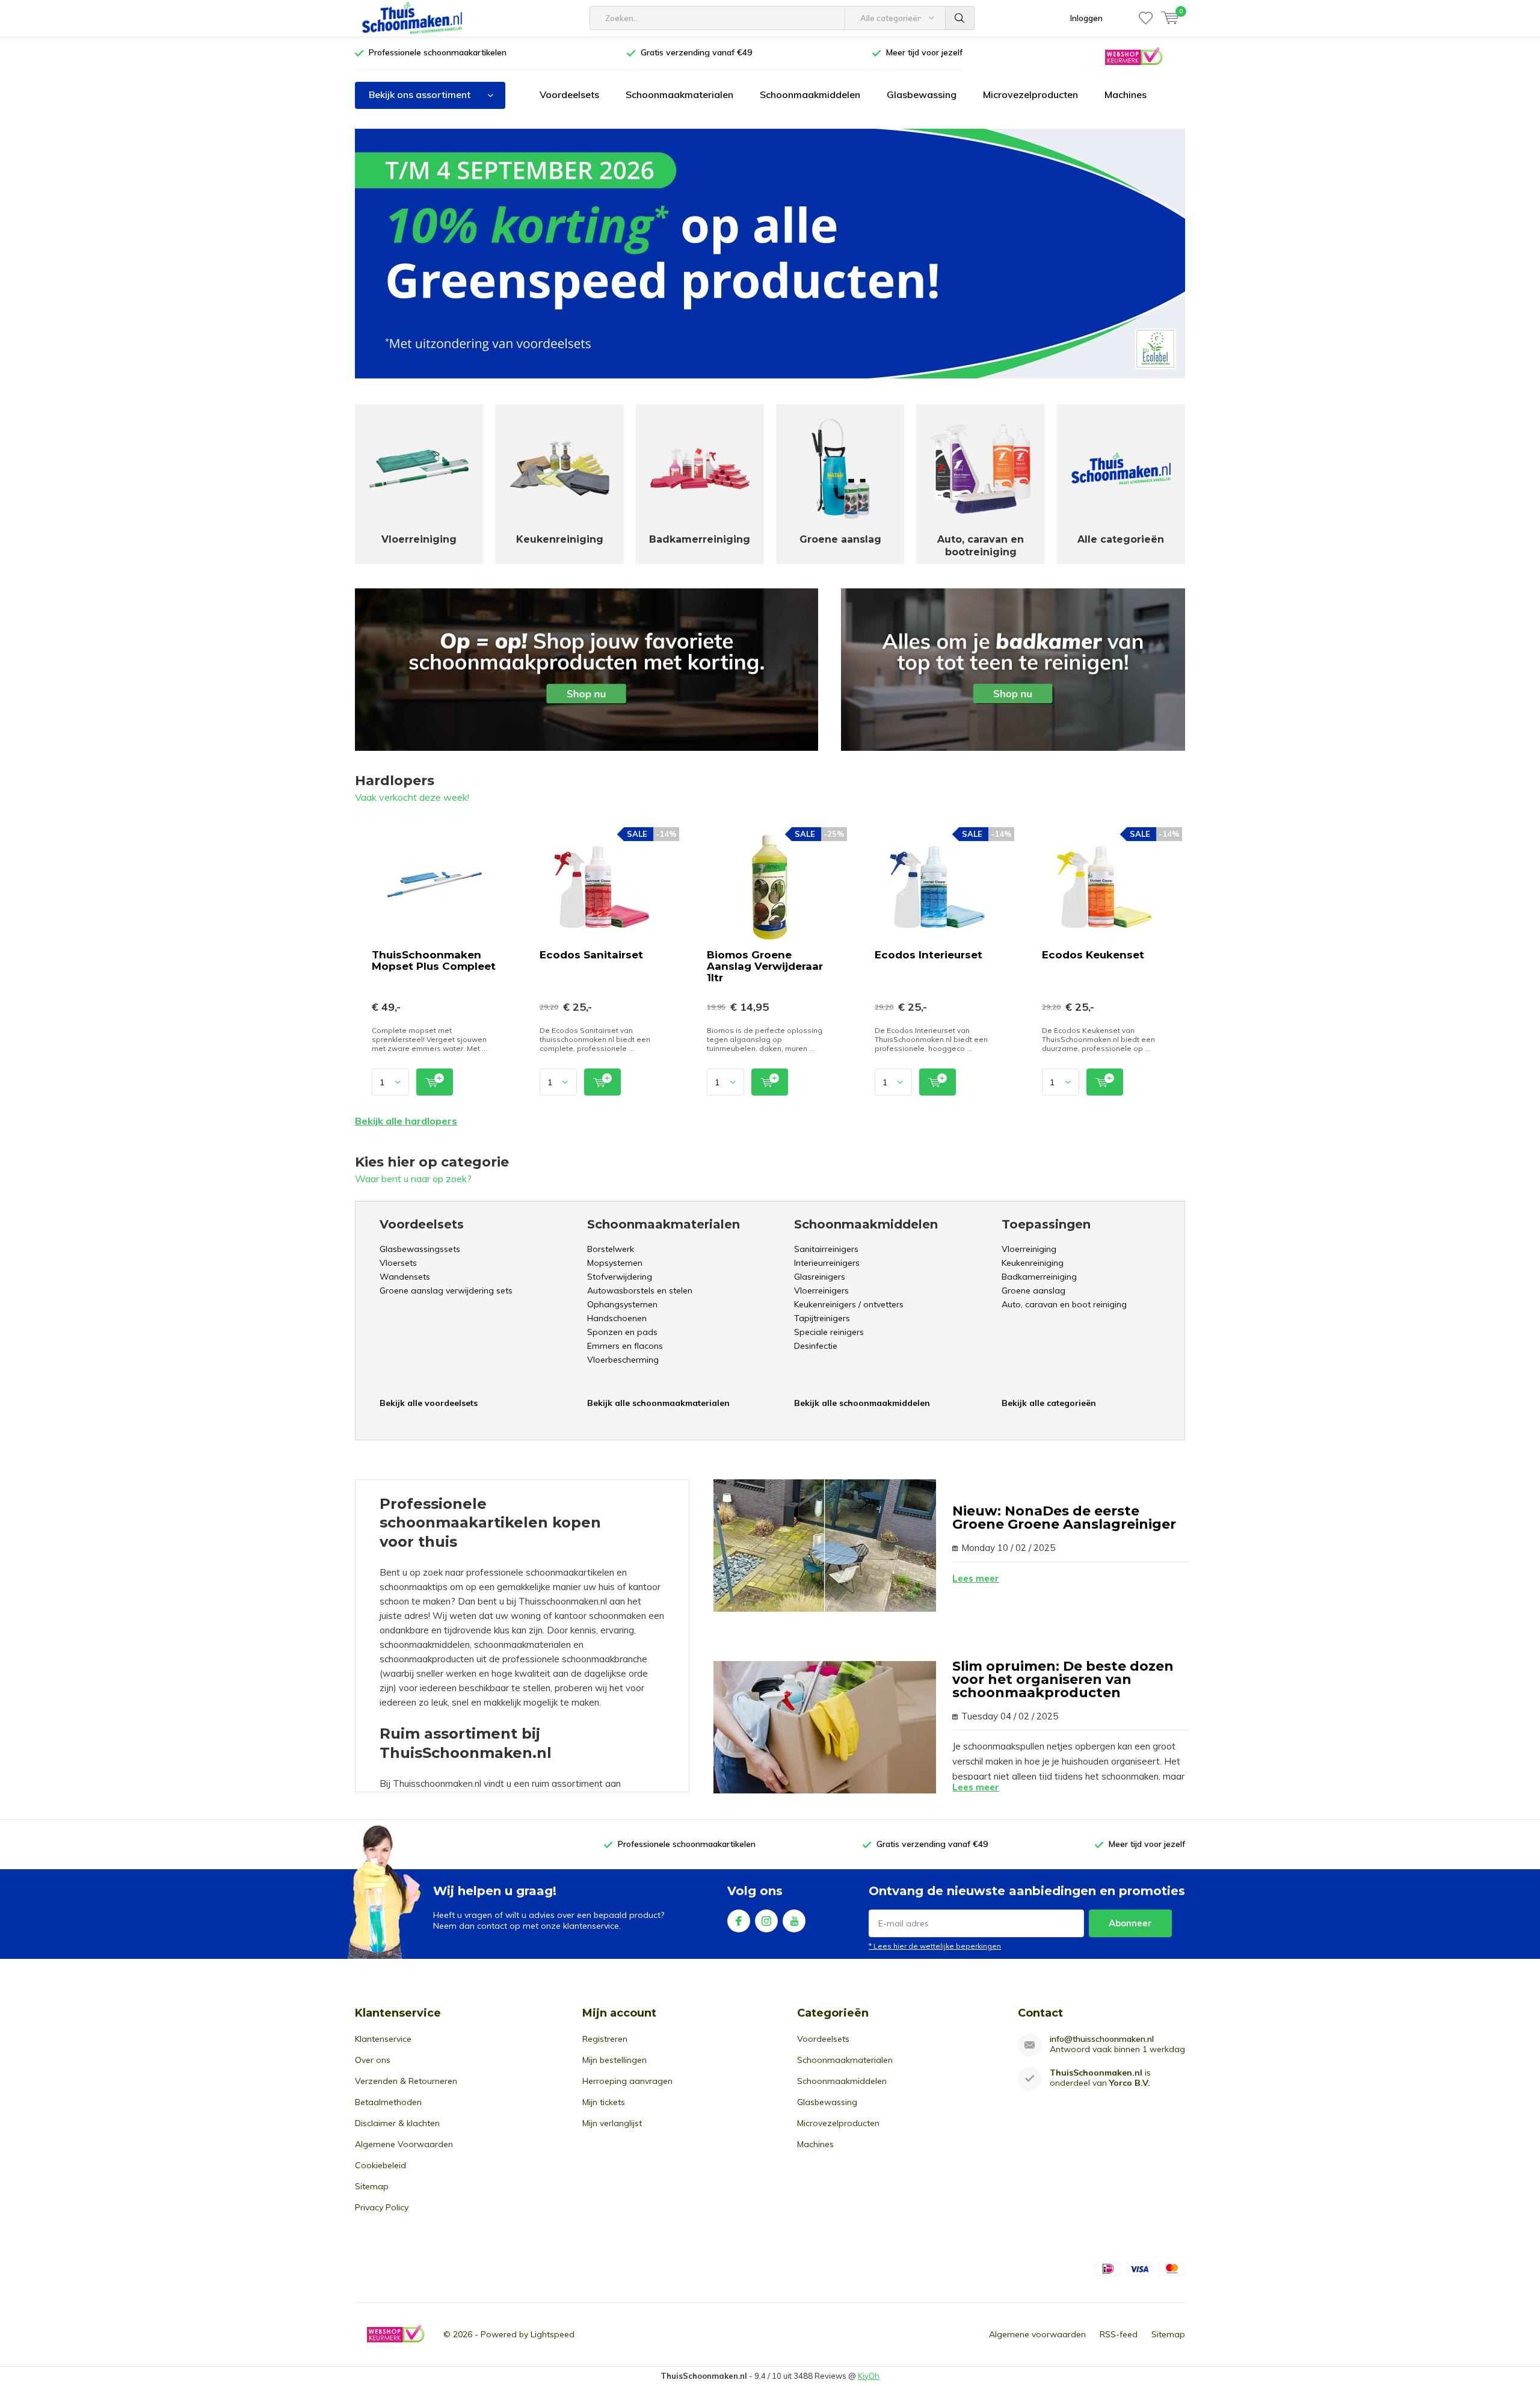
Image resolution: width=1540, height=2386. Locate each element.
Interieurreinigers (827, 1263)
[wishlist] (1146, 18)
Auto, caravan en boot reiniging (1064, 1304)
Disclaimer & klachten (397, 2123)
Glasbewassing (922, 94)
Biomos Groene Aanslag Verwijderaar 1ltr (765, 966)
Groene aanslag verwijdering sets (446, 1290)
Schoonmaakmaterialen (679, 94)
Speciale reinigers (829, 1332)
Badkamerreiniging (1039, 1277)
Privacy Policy (382, 2207)
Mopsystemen (615, 1263)
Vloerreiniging (1029, 1249)
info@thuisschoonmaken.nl (1102, 2039)
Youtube (794, 1921)
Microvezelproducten (1030, 94)
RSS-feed (1119, 2334)
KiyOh (869, 2376)
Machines (1126, 94)
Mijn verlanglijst (612, 2123)
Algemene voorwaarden (1037, 2334)
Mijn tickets (604, 2102)
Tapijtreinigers (822, 1318)
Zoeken (960, 18)
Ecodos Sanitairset (591, 955)
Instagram (766, 1921)
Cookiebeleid (380, 2165)
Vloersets (398, 1263)
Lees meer (976, 1578)
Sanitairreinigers (826, 1249)
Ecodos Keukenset (1093, 955)
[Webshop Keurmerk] (1133, 56)
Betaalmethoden (388, 2102)
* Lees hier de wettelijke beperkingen (935, 1946)
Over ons (373, 2060)
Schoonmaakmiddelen (810, 94)
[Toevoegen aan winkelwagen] (435, 1082)
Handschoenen (617, 1318)
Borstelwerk (611, 1249)
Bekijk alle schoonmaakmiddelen (862, 1403)
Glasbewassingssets (420, 1249)
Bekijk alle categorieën (1049, 1403)
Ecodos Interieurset (929, 955)
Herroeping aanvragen (627, 2081)
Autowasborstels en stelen (640, 1290)
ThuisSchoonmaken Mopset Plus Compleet (434, 960)
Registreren (605, 2039)
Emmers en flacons (625, 1346)
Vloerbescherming (623, 1360)
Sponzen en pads (622, 1332)
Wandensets (405, 1277)
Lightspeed (553, 2334)
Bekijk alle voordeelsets (429, 1403)
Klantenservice (383, 2039)
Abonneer (1130, 1923)
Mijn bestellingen (614, 2060)
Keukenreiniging (1033, 1263)
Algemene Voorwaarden (404, 2144)
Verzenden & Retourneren (406, 2081)
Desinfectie (816, 1346)
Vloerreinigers (821, 1290)
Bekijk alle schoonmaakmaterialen (658, 1403)
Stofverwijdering (620, 1277)
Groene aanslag (1033, 1290)
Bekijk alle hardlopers (406, 1121)
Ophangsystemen (622, 1304)
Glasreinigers (820, 1277)
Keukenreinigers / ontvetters (849, 1304)
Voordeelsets (569, 94)
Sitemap (372, 2186)
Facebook (739, 1921)
